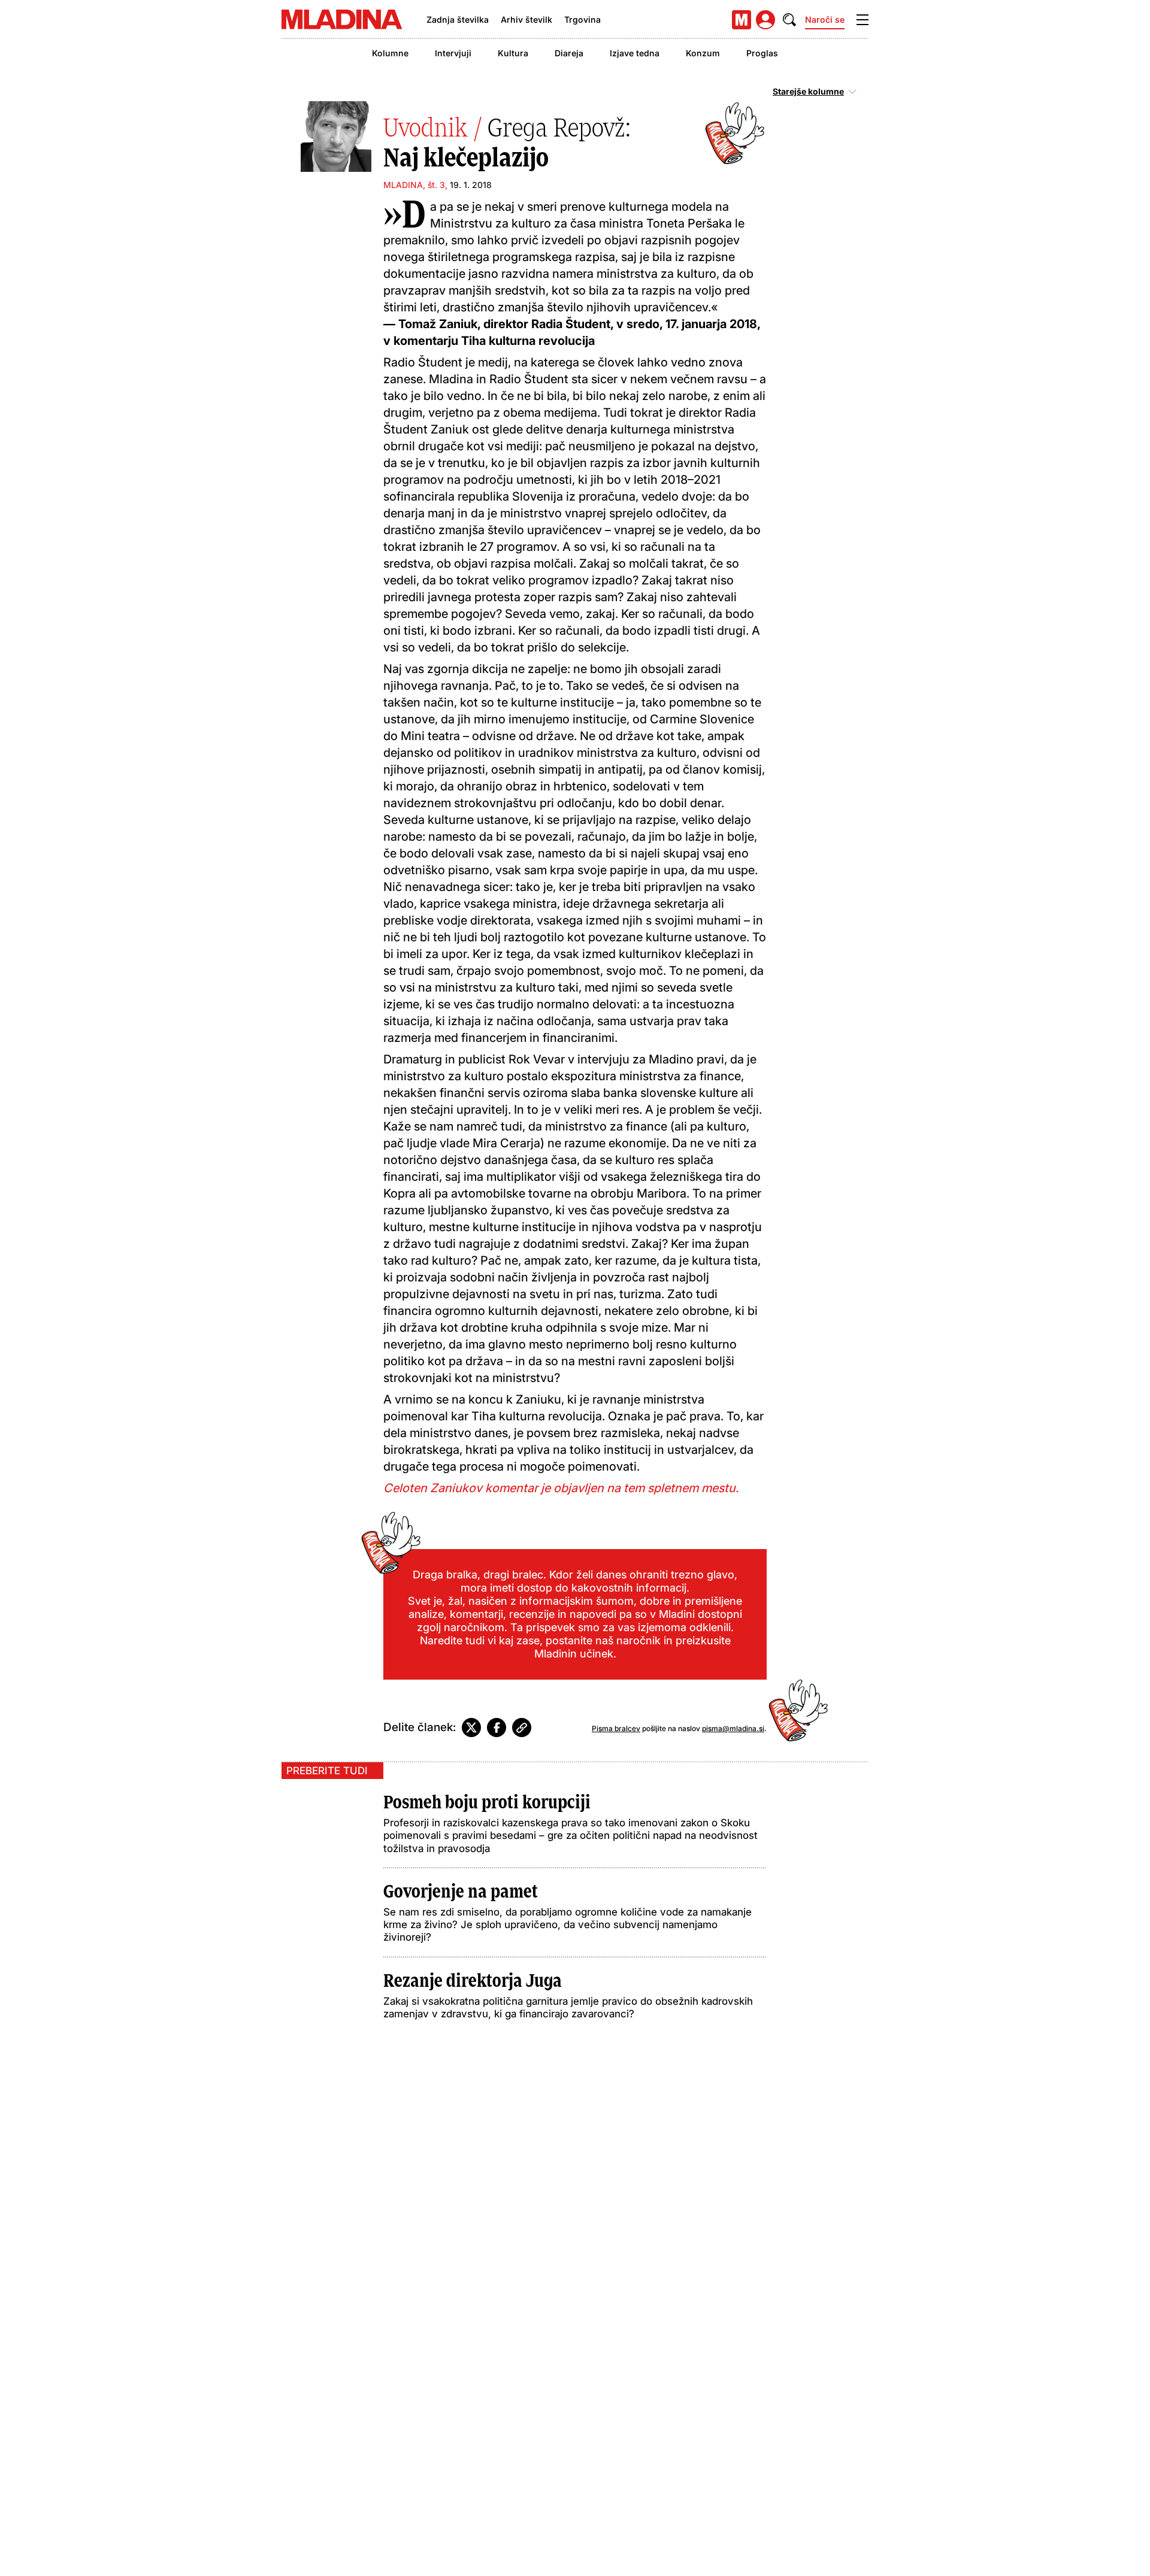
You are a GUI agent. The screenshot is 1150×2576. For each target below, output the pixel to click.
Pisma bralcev (616, 1728)
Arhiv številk (526, 19)
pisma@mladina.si (733, 1728)
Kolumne (390, 53)
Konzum (703, 53)
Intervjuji (453, 53)
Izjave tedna (635, 53)
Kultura (513, 53)
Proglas (762, 53)
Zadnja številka (458, 19)
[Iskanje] (789, 20)
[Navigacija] (862, 20)
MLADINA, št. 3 (414, 185)
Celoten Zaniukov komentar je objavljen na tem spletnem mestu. (561, 1488)
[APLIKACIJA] (742, 20)
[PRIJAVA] (765, 20)
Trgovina (582, 19)
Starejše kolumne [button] (808, 92)
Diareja (569, 53)
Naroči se (825, 19)
